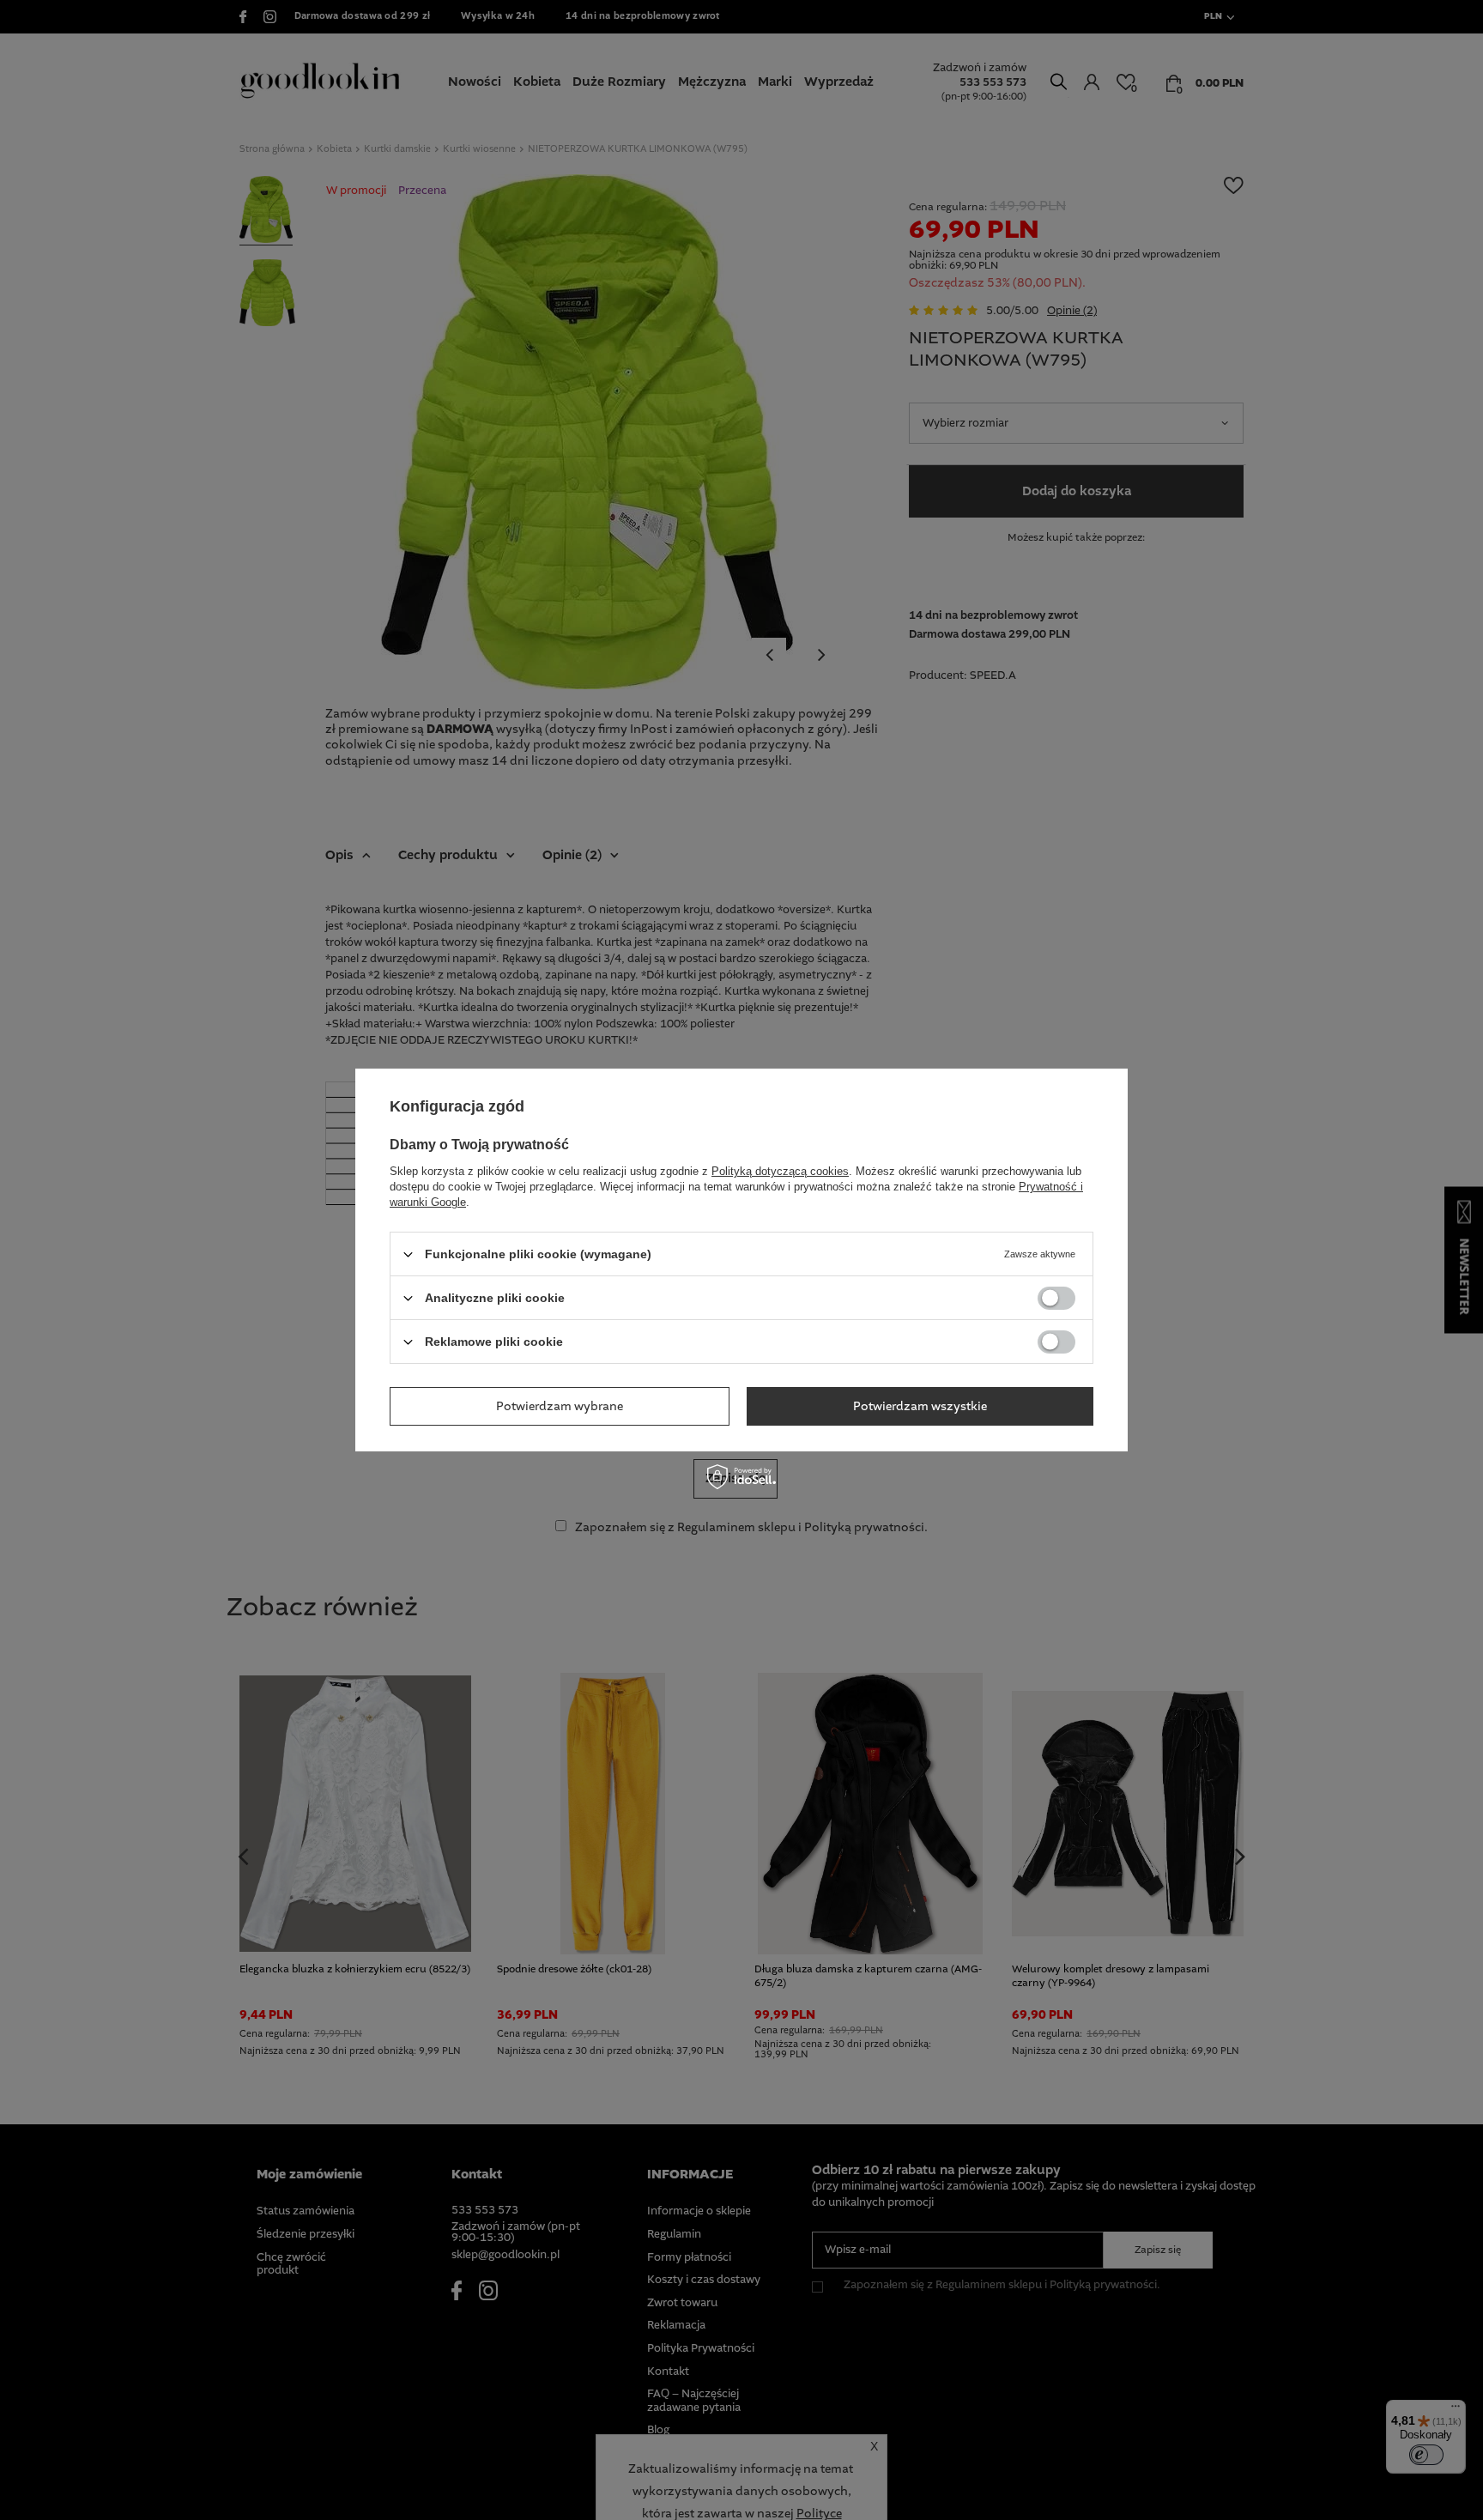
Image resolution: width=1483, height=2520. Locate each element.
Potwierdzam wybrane (560, 1406)
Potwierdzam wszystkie (920, 1406)
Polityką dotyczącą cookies (780, 1171)
